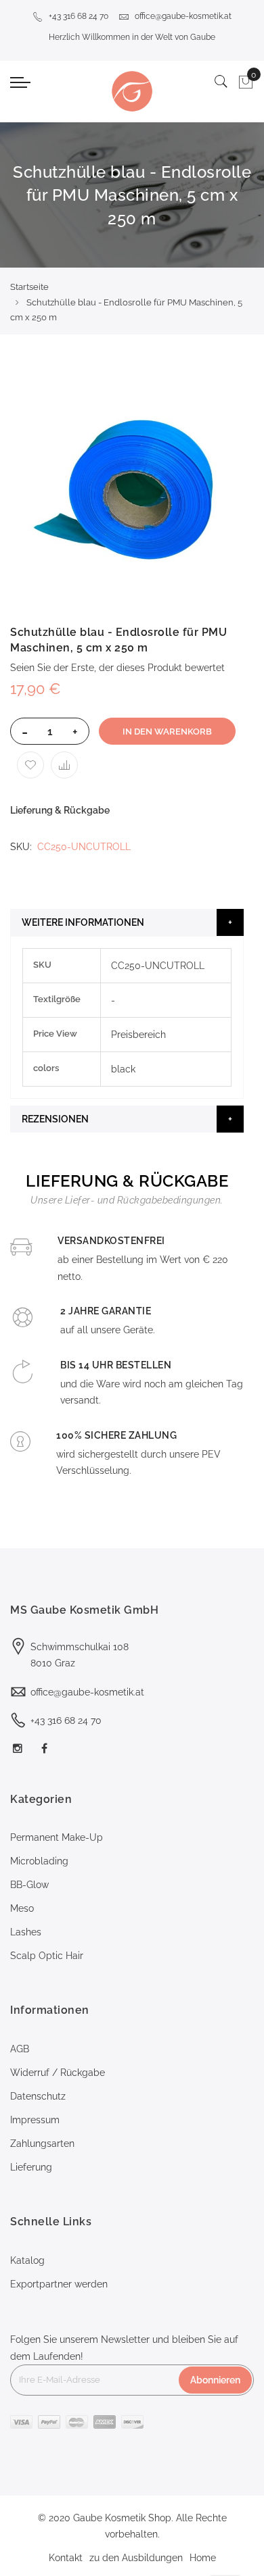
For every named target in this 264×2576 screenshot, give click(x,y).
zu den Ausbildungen (136, 2558)
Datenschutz (38, 2096)
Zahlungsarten (42, 2144)
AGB (20, 2049)
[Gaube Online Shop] (132, 91)
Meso (22, 1908)
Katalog (27, 2260)
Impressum (35, 2120)
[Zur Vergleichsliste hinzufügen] (64, 765)
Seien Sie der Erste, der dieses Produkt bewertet (117, 668)
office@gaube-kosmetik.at (183, 16)
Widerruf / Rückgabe (58, 2073)
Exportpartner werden (59, 2284)
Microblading (39, 1861)
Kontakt (66, 2558)
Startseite (29, 287)
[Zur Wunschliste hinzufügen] (30, 765)
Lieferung (31, 2167)
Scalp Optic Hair (47, 1956)
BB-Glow (29, 1885)
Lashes (26, 1932)
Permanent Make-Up (57, 1837)
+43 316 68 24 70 (79, 16)
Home (203, 2558)
